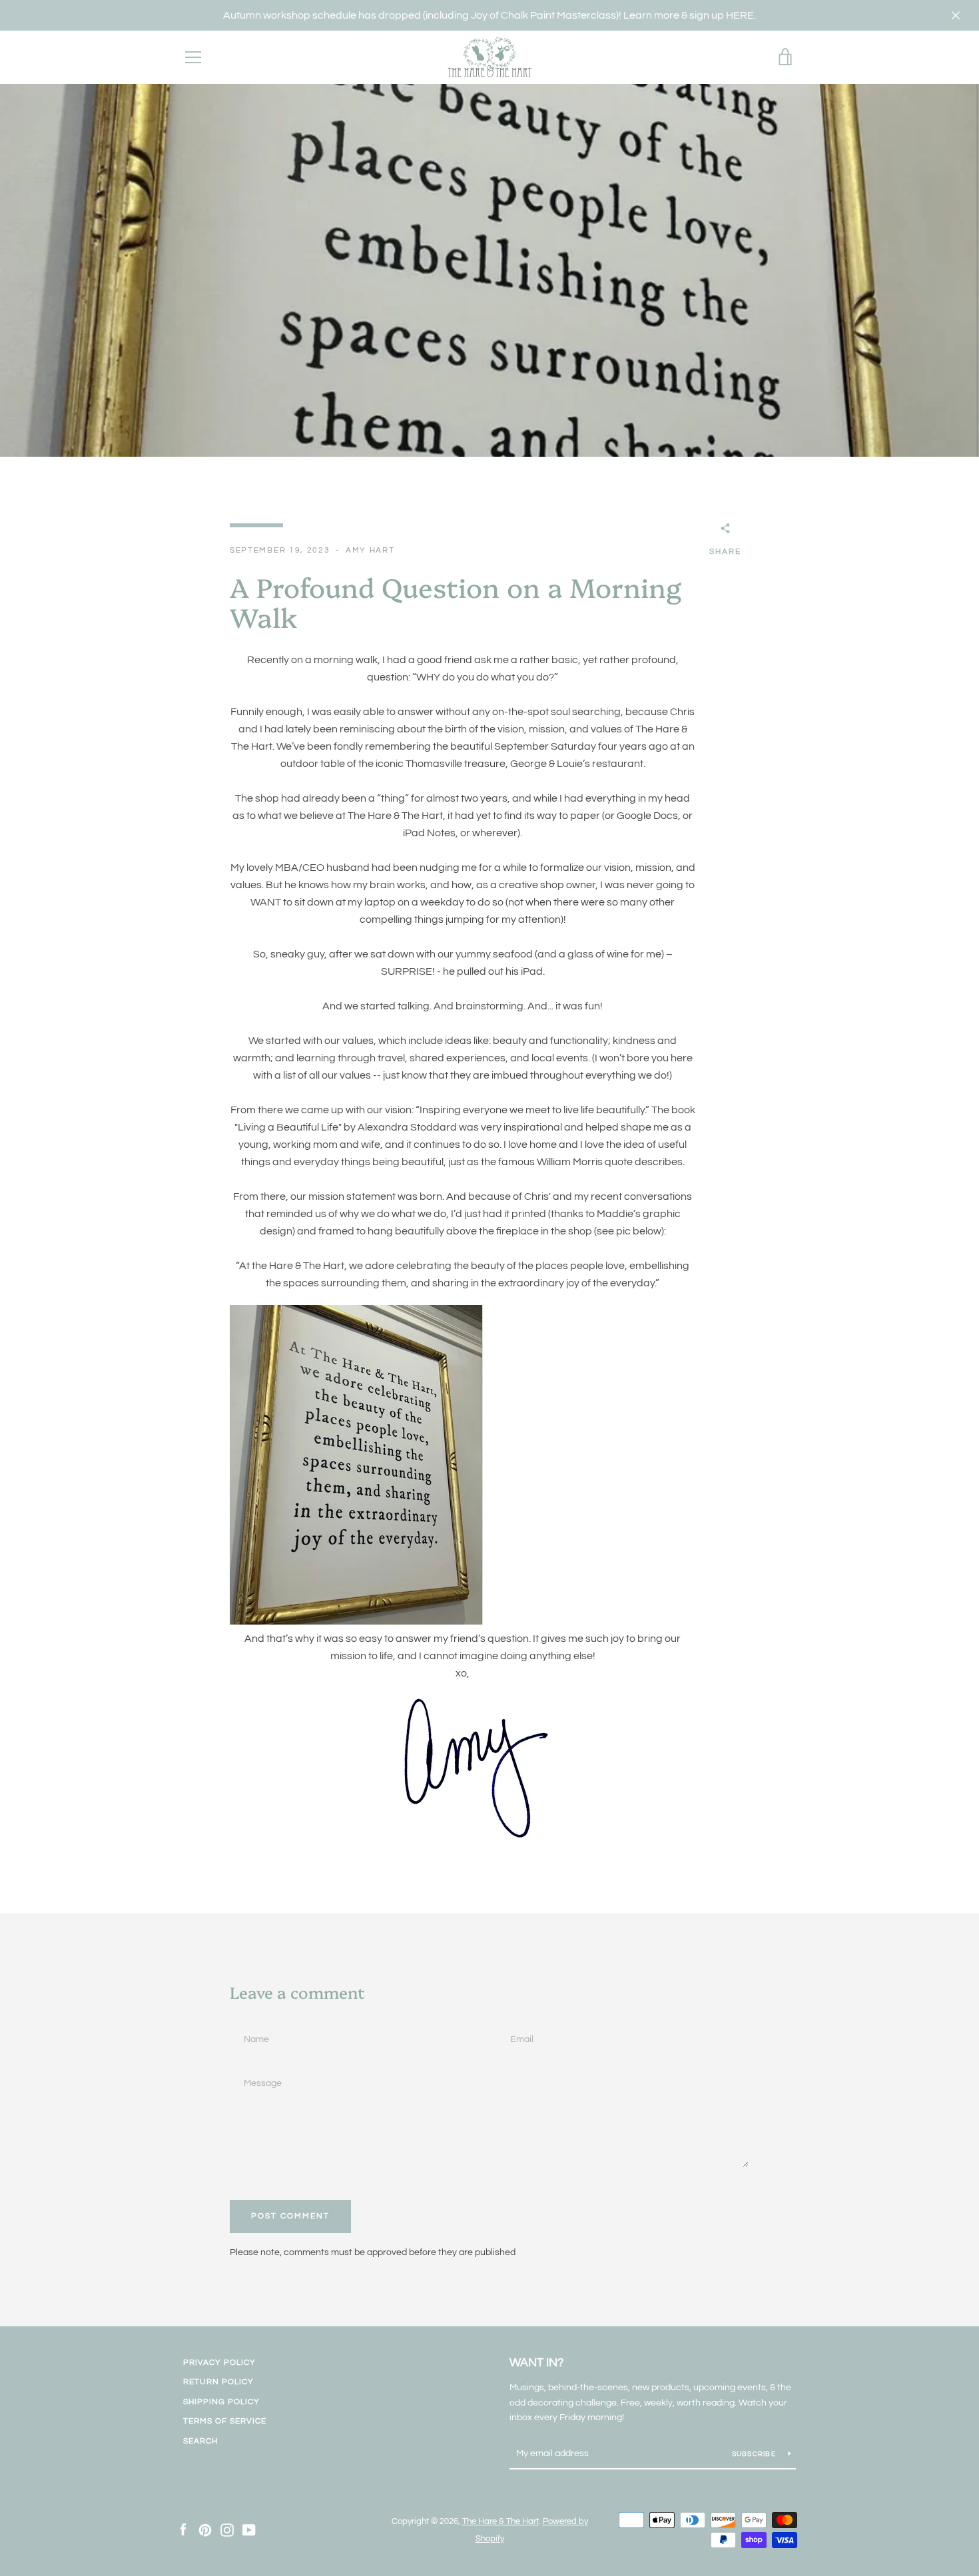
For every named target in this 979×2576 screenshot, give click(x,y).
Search (200, 2441)
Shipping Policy (221, 2402)
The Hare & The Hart (500, 2522)
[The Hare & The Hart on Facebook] (183, 2529)
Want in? (536, 2363)
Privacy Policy (219, 2363)
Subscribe (755, 2454)
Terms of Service (225, 2421)
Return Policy (218, 2382)
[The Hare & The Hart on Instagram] (227, 2529)
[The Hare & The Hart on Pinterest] (205, 2529)
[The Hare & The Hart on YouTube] (249, 2529)
